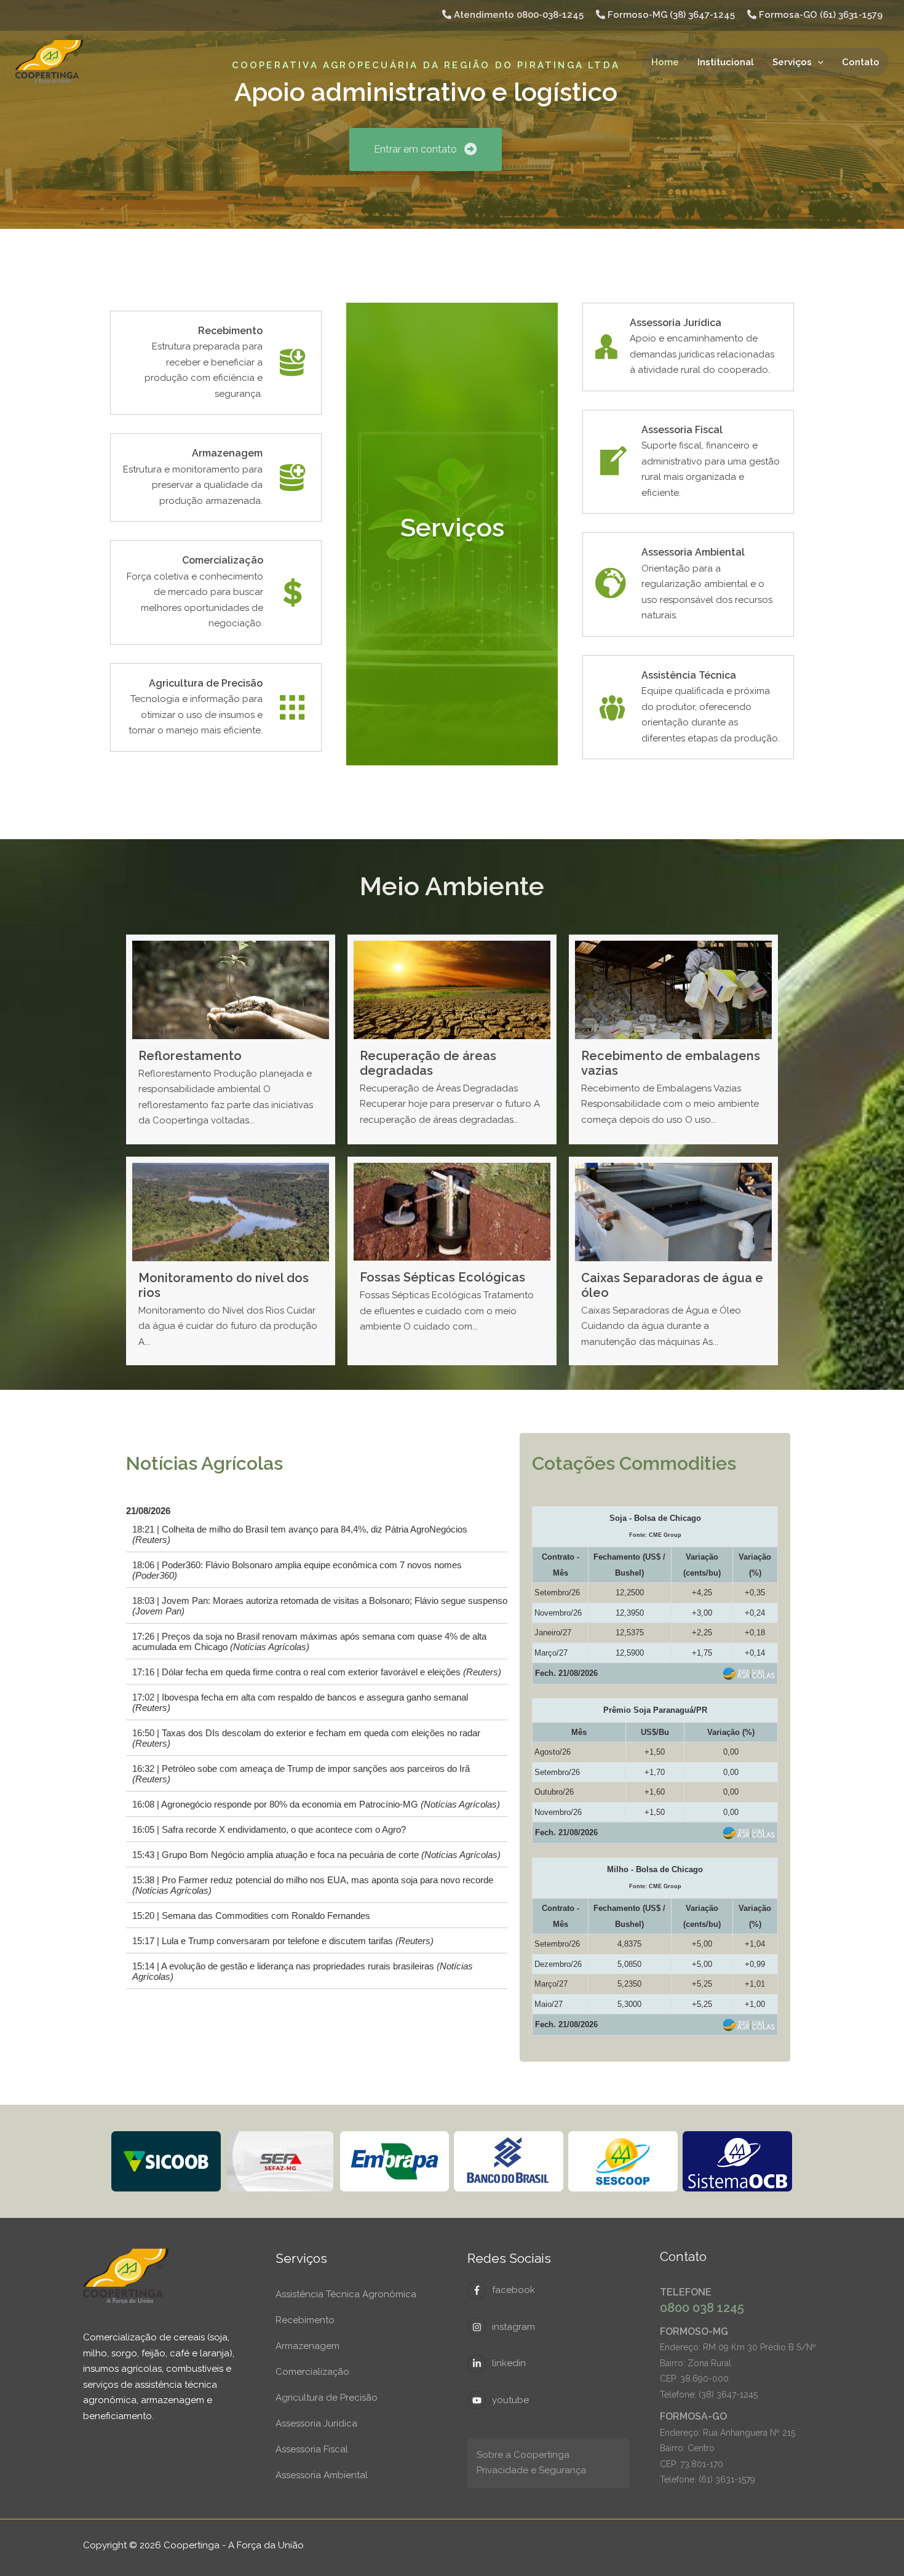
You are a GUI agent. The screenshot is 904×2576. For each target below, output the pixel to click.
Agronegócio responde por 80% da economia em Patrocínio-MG (331, 1804)
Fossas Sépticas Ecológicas (442, 1277)
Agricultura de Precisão (327, 2398)
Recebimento (305, 2320)
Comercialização (312, 2372)
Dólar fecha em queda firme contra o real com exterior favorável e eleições (331, 1672)
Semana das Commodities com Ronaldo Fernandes (266, 1916)
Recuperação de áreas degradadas (428, 1063)
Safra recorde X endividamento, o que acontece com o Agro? (284, 1830)
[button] (818, 62)
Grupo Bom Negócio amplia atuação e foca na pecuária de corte (331, 1855)
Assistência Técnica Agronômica (346, 2294)
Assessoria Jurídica (316, 2423)
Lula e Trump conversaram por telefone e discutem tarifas (298, 1941)
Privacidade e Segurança (531, 2470)
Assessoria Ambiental (322, 2475)
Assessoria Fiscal (312, 2449)
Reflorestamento (190, 1056)
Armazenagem (307, 2346)
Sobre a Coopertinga (523, 2455)
